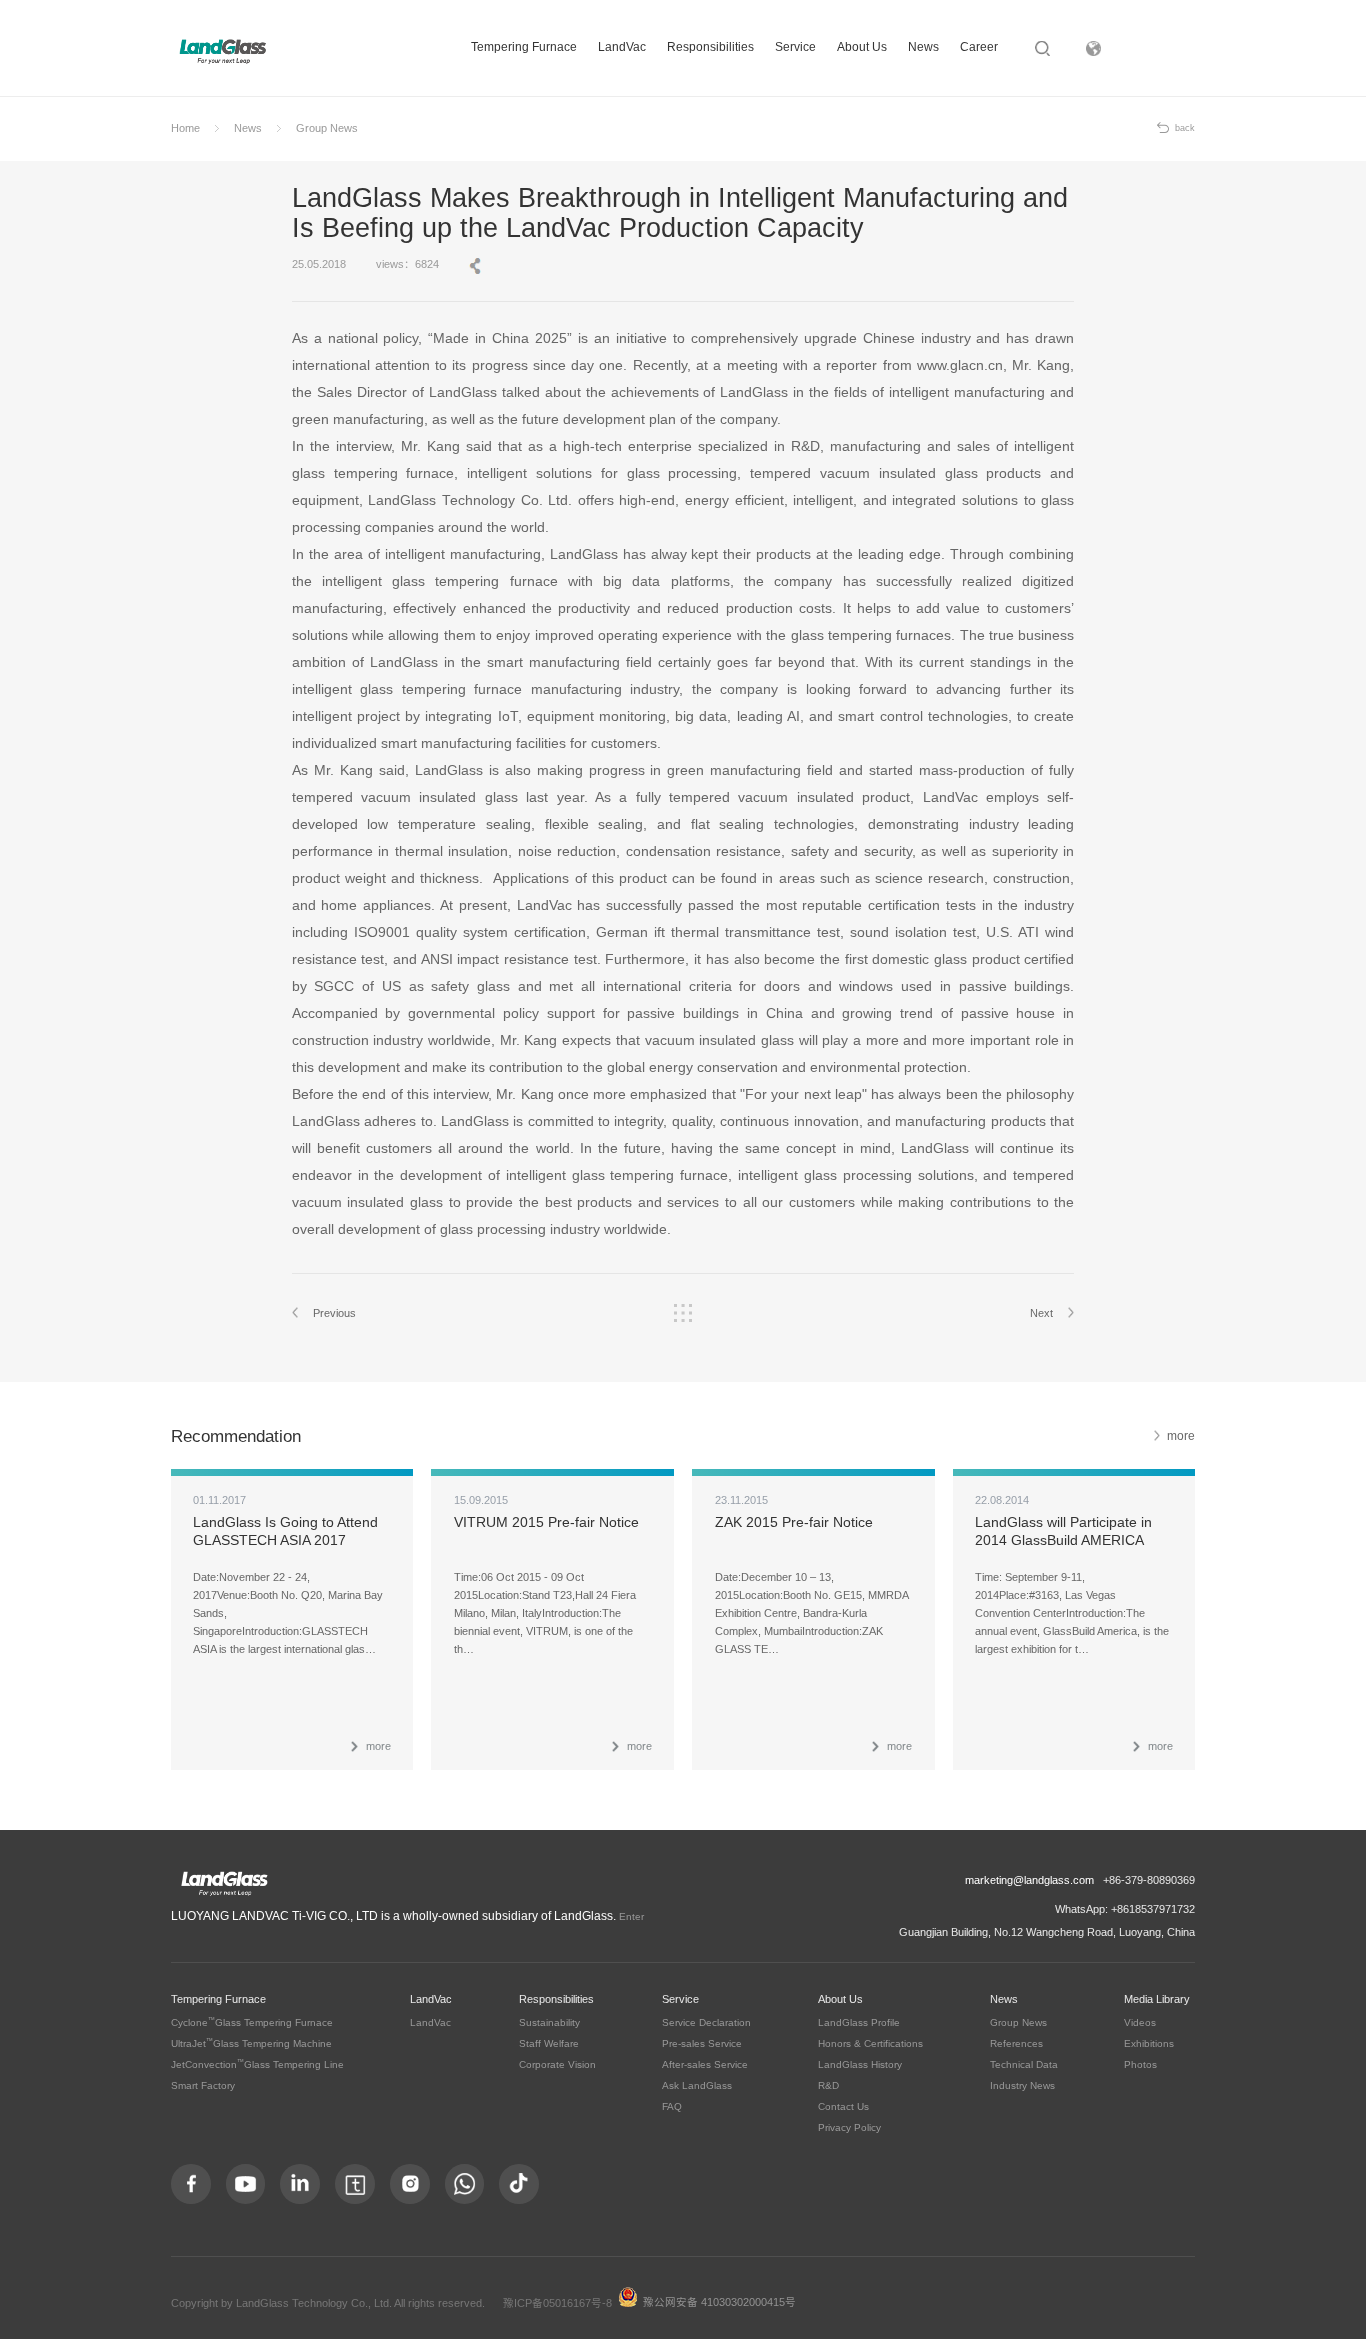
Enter (631, 1916)
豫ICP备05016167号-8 (557, 2303)
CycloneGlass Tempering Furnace (252, 2022)
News (923, 47)
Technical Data (1024, 2064)
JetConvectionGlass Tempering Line (257, 2064)
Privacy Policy (849, 2127)
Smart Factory (203, 2085)
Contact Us (843, 2106)
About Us (862, 47)
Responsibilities (710, 47)
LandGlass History (860, 2064)
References (1016, 2043)
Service (795, 47)
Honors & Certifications (870, 2043)
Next (1041, 1313)
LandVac (622, 47)
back (1185, 128)
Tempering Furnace (524, 47)
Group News (327, 128)
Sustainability (549, 2022)
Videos (1140, 2022)
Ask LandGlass (697, 2085)
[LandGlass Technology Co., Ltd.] (223, 50)
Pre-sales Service (702, 2043)
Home (185, 128)
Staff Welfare (549, 2043)
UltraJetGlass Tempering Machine (251, 2043)
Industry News (1022, 2085)
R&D (828, 2085)
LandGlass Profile (859, 2022)
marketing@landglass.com (1029, 1880)
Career (979, 47)
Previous (334, 1313)
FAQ (672, 2106)
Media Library (1157, 1999)
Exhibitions (1149, 2043)
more (1181, 1436)
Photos (1140, 2064)
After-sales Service (705, 2064)
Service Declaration (706, 2022)
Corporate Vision (557, 2064)
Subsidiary (1166, 48)
